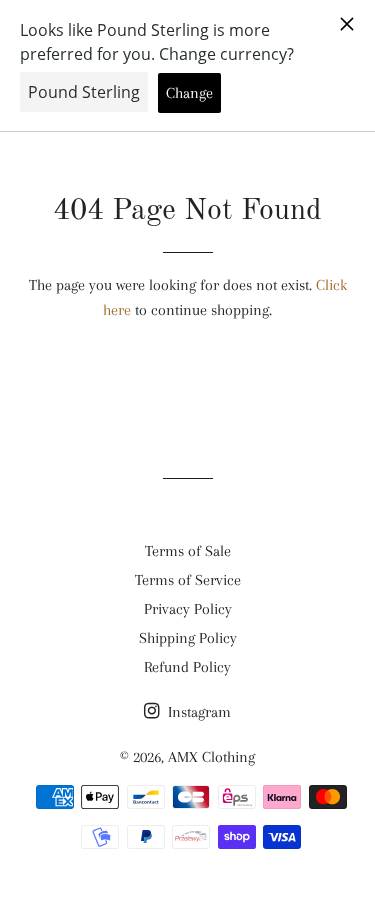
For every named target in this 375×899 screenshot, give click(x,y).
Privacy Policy (188, 609)
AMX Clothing (211, 757)
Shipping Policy (188, 638)
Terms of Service (188, 580)
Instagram (197, 712)
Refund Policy (187, 667)
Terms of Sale (188, 551)
